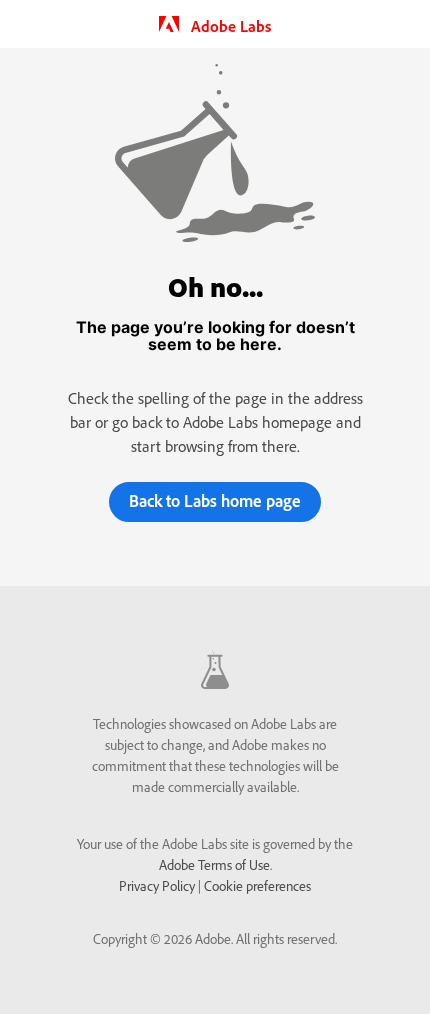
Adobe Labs (229, 26)
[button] (215, 502)
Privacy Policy (157, 886)
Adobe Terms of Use (214, 865)
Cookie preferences (257, 886)
